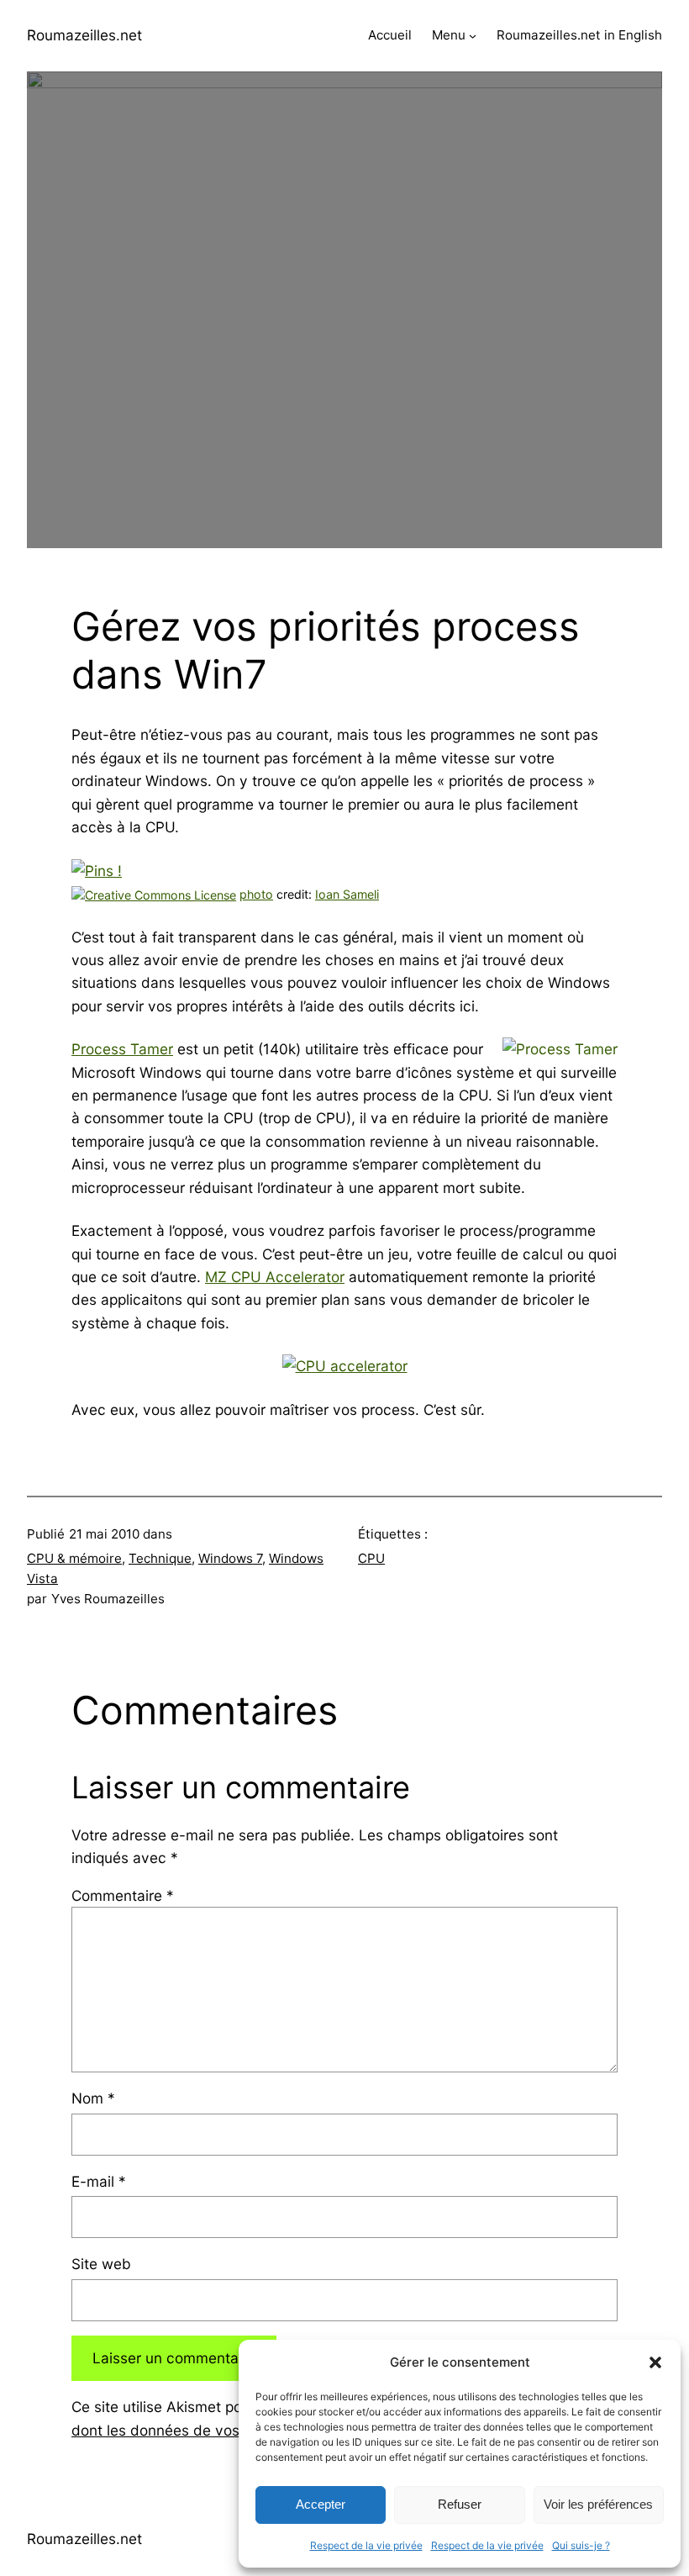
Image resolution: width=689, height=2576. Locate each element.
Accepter (321, 2504)
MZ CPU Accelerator (275, 1277)
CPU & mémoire (74, 1558)
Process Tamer (122, 1049)
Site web (101, 2264)
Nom (93, 2098)
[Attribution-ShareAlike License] (154, 894)
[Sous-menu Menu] (473, 36)
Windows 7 (230, 1558)
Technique (160, 1558)
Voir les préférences (598, 2504)
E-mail (99, 2181)
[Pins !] (97, 871)
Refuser (460, 2504)
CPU (371, 1558)
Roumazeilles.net (84, 35)
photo (256, 894)
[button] (655, 2362)
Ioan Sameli (347, 894)
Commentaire (123, 1895)
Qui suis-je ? (581, 2545)
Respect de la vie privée (366, 2545)
